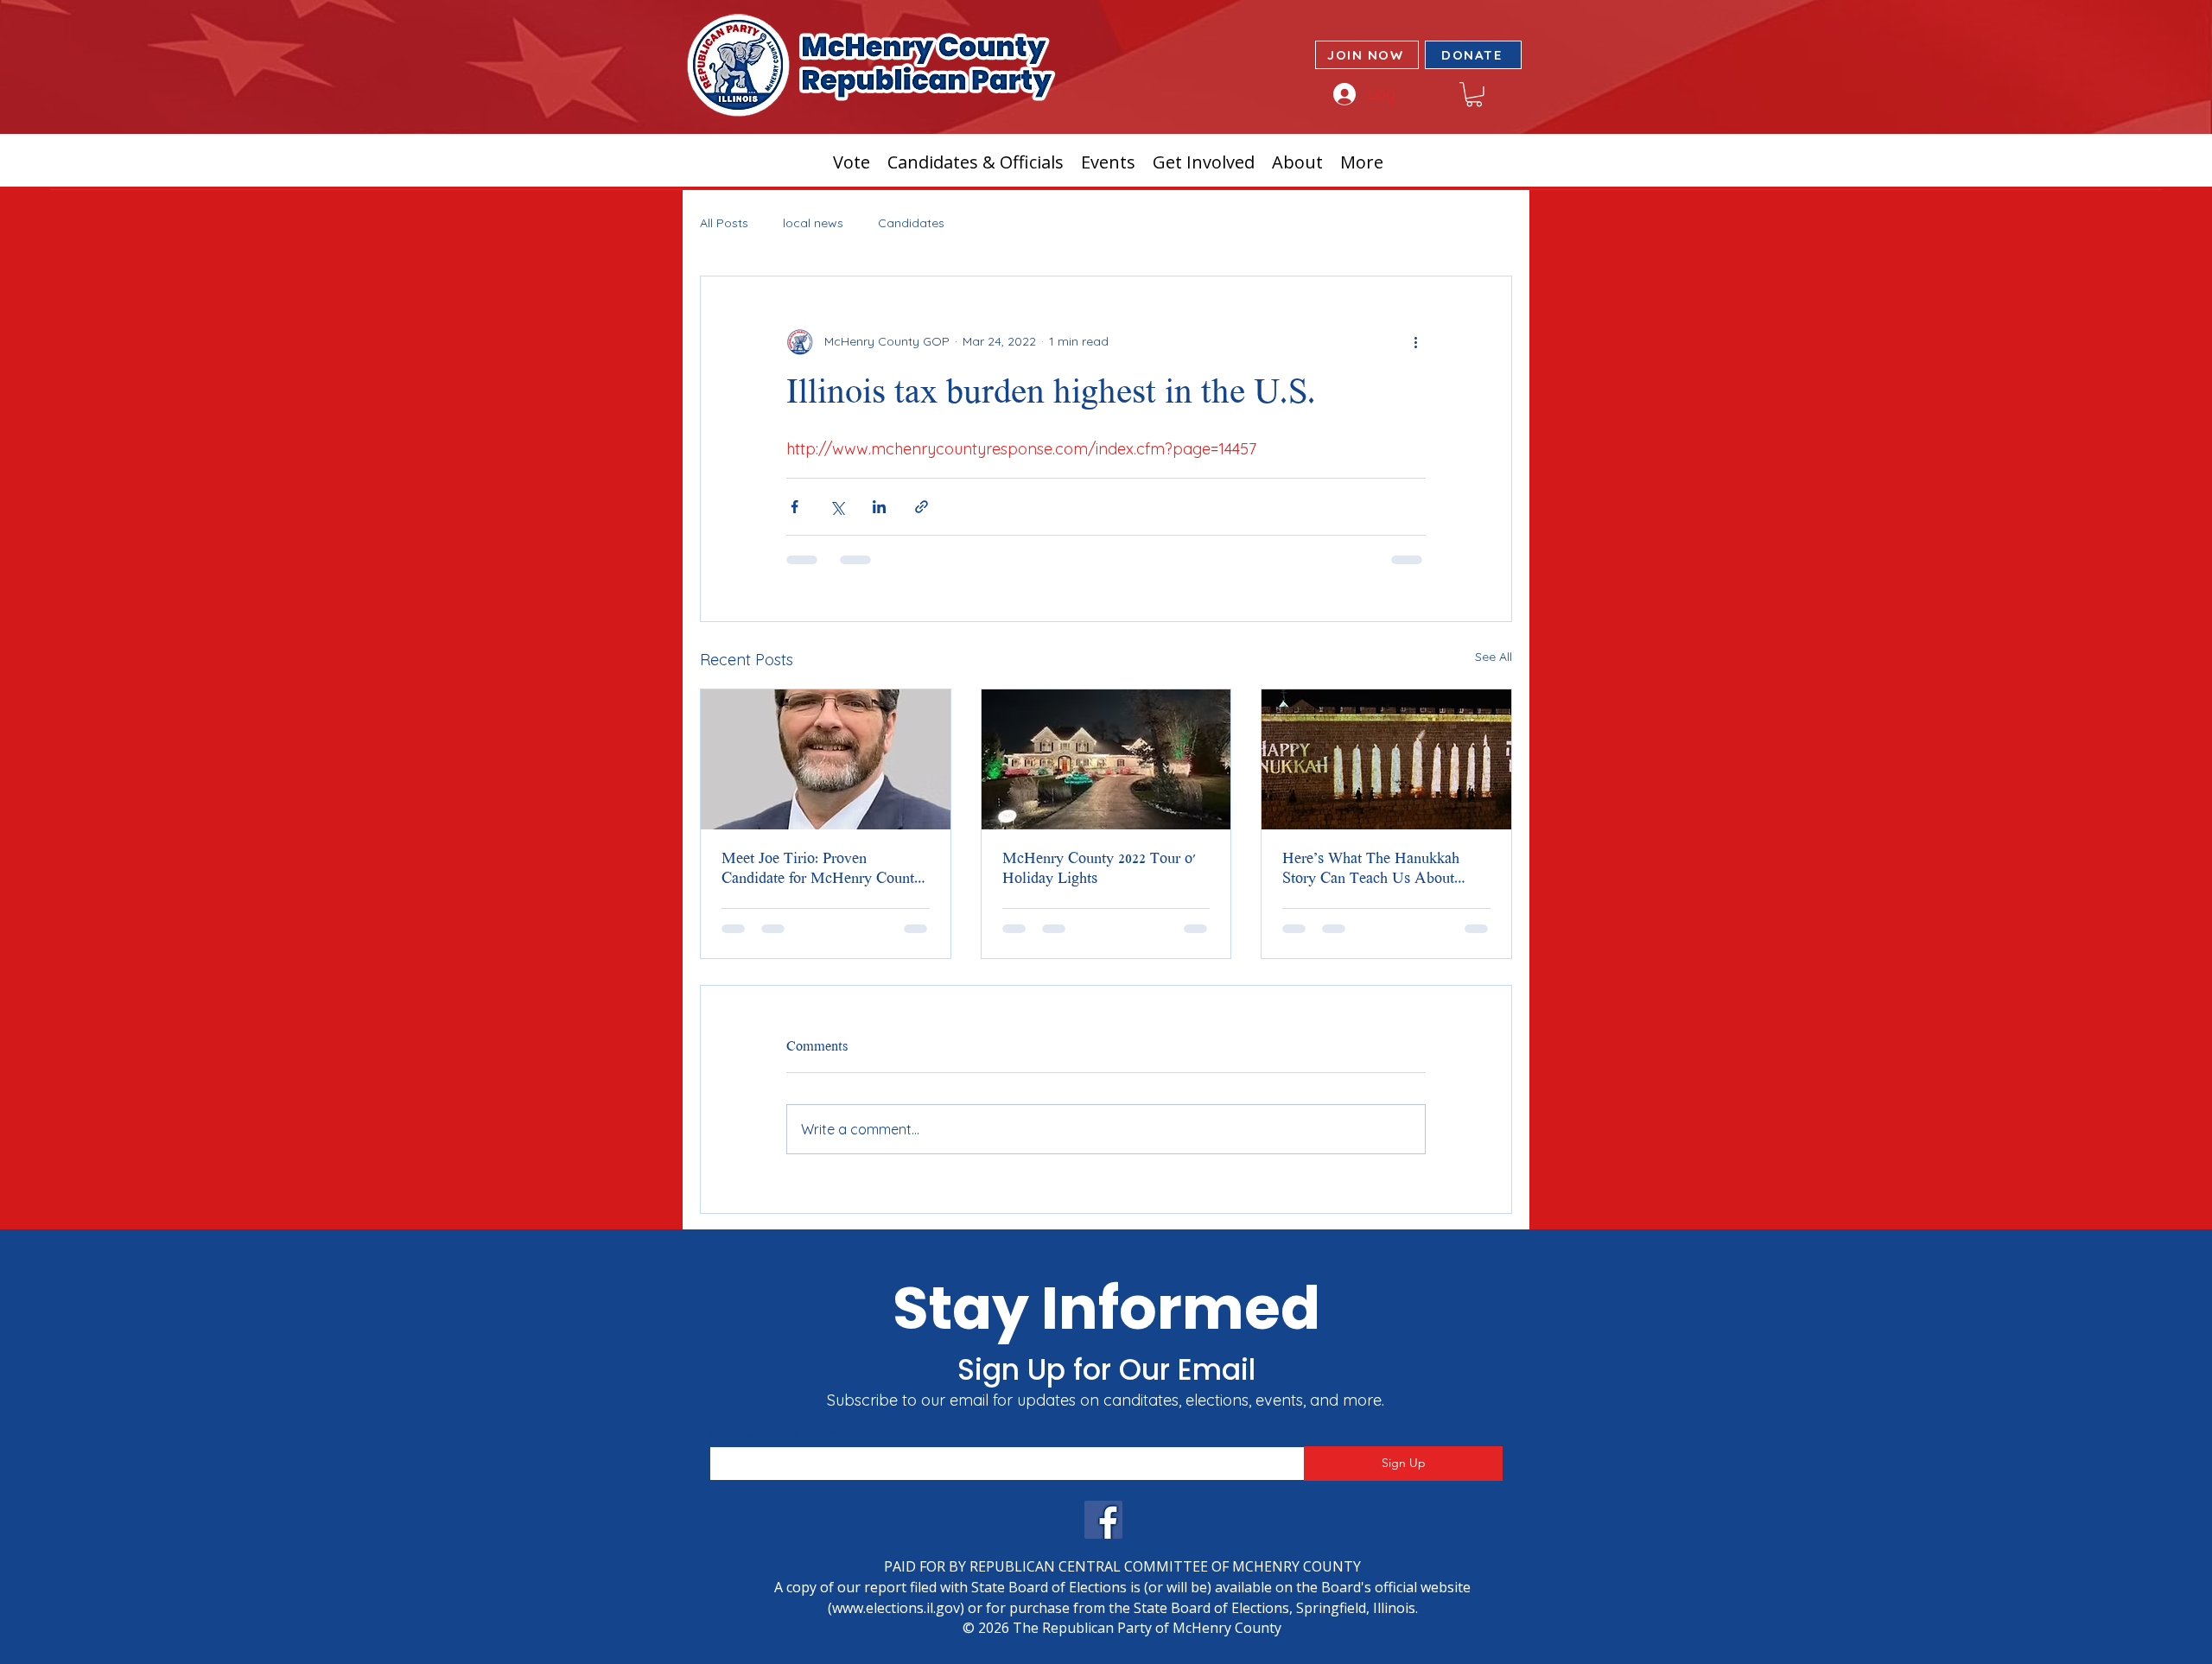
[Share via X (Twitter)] (837, 507)
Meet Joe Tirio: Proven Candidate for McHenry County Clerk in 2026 (822, 870)
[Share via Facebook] (795, 507)
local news (813, 223)
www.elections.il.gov (896, 1608)
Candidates (911, 223)
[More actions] (1415, 342)
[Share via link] (922, 507)
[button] (1474, 95)
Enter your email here (768, 1435)
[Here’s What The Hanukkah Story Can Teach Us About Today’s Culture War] (1386, 759)
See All (1494, 657)
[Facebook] (1103, 1520)
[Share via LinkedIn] (879, 507)
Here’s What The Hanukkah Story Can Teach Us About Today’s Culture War (1371, 870)
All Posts (724, 223)
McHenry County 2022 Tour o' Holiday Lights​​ (1099, 870)
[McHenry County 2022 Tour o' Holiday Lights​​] (1106, 759)
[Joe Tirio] (826, 759)
